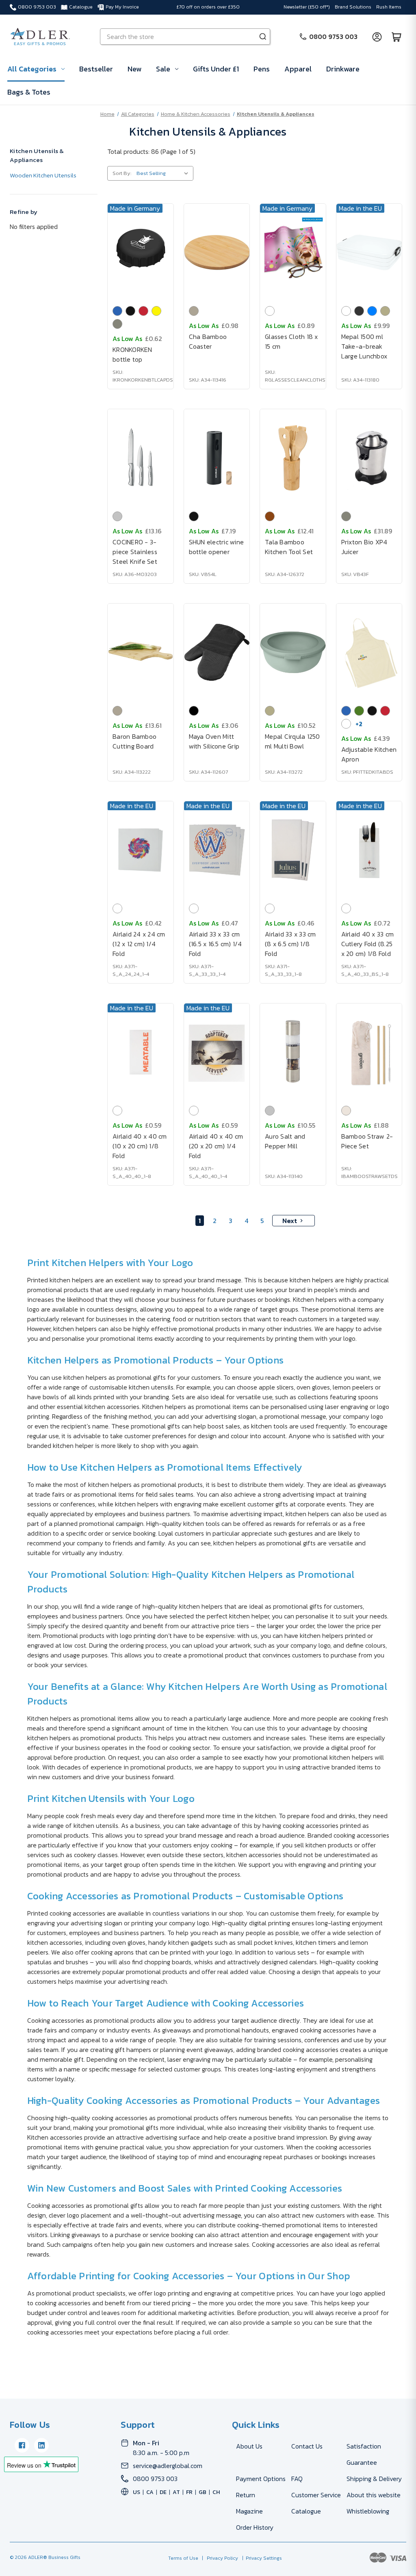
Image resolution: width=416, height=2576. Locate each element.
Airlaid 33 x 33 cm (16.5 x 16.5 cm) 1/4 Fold (216, 944)
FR (189, 2492)
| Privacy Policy (219, 2558)
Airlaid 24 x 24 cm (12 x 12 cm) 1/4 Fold (139, 944)
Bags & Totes (29, 92)
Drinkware (343, 69)
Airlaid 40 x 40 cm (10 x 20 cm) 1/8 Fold (140, 1146)
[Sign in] (377, 37)
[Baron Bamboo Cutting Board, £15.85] (141, 652)
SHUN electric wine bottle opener (217, 547)
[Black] (130, 311)
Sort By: (122, 173)
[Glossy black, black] (194, 711)
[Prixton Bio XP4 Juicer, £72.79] (369, 458)
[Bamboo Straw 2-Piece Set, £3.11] (369, 1052)
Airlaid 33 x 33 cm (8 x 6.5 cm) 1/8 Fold (290, 944)
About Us (249, 2446)
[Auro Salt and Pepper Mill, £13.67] (293, 1052)
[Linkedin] (41, 2445)
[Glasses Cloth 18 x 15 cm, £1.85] (293, 252)
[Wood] (270, 516)
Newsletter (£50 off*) (307, 7)
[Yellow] (156, 311)
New (134, 69)
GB (203, 2492)
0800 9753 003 (37, 7)
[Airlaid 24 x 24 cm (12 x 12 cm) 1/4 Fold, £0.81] (141, 850)
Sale (163, 69)
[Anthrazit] (359, 311)
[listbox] (164, 173)
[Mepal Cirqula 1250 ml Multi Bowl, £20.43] (293, 652)
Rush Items (389, 7)
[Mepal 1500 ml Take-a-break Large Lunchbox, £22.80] (369, 252)
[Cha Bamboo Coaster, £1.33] (217, 252)
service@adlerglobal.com (168, 2466)
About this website (374, 2495)
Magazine (249, 2511)
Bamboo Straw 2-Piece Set (367, 1141)
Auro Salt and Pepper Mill (285, 1141)
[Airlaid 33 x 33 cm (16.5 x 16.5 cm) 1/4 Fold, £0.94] (217, 850)
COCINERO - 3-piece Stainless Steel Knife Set (135, 552)
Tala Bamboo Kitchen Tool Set (289, 547)
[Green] (359, 711)
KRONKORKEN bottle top (132, 354)
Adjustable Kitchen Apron (369, 754)
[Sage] (385, 311)
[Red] (143, 311)
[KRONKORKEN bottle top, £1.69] (141, 252)
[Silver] (117, 516)
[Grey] (117, 324)
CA (150, 2492)
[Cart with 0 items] (396, 37)
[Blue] (117, 311)
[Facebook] (22, 2445)
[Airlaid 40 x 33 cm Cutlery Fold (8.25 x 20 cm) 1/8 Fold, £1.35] (369, 850)
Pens (262, 69)
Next (290, 1221)
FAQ (297, 2479)
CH (216, 2492)
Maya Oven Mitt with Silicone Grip (214, 741)
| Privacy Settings (261, 2558)
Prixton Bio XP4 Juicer (364, 547)
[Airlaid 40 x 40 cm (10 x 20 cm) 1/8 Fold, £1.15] (141, 1052)
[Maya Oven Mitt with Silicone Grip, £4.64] (217, 652)
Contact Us (307, 2446)
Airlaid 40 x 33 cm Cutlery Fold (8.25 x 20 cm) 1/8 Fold (368, 944)
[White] (270, 311)
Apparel (298, 69)
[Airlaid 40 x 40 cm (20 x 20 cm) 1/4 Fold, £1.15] (217, 1052)
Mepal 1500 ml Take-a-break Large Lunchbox (364, 346)
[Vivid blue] (372, 311)
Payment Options (261, 2479)
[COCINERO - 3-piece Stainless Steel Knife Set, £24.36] (141, 458)
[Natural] (194, 311)
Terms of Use (184, 2558)
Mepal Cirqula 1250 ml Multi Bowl (292, 741)
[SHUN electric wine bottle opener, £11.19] (217, 458)
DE (163, 2492)
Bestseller (96, 69)
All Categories (32, 69)
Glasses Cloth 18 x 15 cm (291, 341)
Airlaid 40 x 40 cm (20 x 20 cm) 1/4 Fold (216, 1146)
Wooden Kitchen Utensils (43, 175)
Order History (255, 2527)
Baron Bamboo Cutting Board (134, 741)
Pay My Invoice (122, 7)
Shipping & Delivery (374, 2479)
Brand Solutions (353, 7)
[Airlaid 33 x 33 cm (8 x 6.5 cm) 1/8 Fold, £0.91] (293, 850)
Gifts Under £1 (216, 69)
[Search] (263, 37)
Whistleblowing (368, 2511)
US (136, 2492)
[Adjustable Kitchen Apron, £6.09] (369, 652)
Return (246, 2495)
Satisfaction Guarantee (364, 2454)
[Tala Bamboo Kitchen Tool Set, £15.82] (293, 458)
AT (176, 2492)
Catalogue (81, 7)
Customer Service (316, 2495)
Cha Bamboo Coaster (208, 341)
